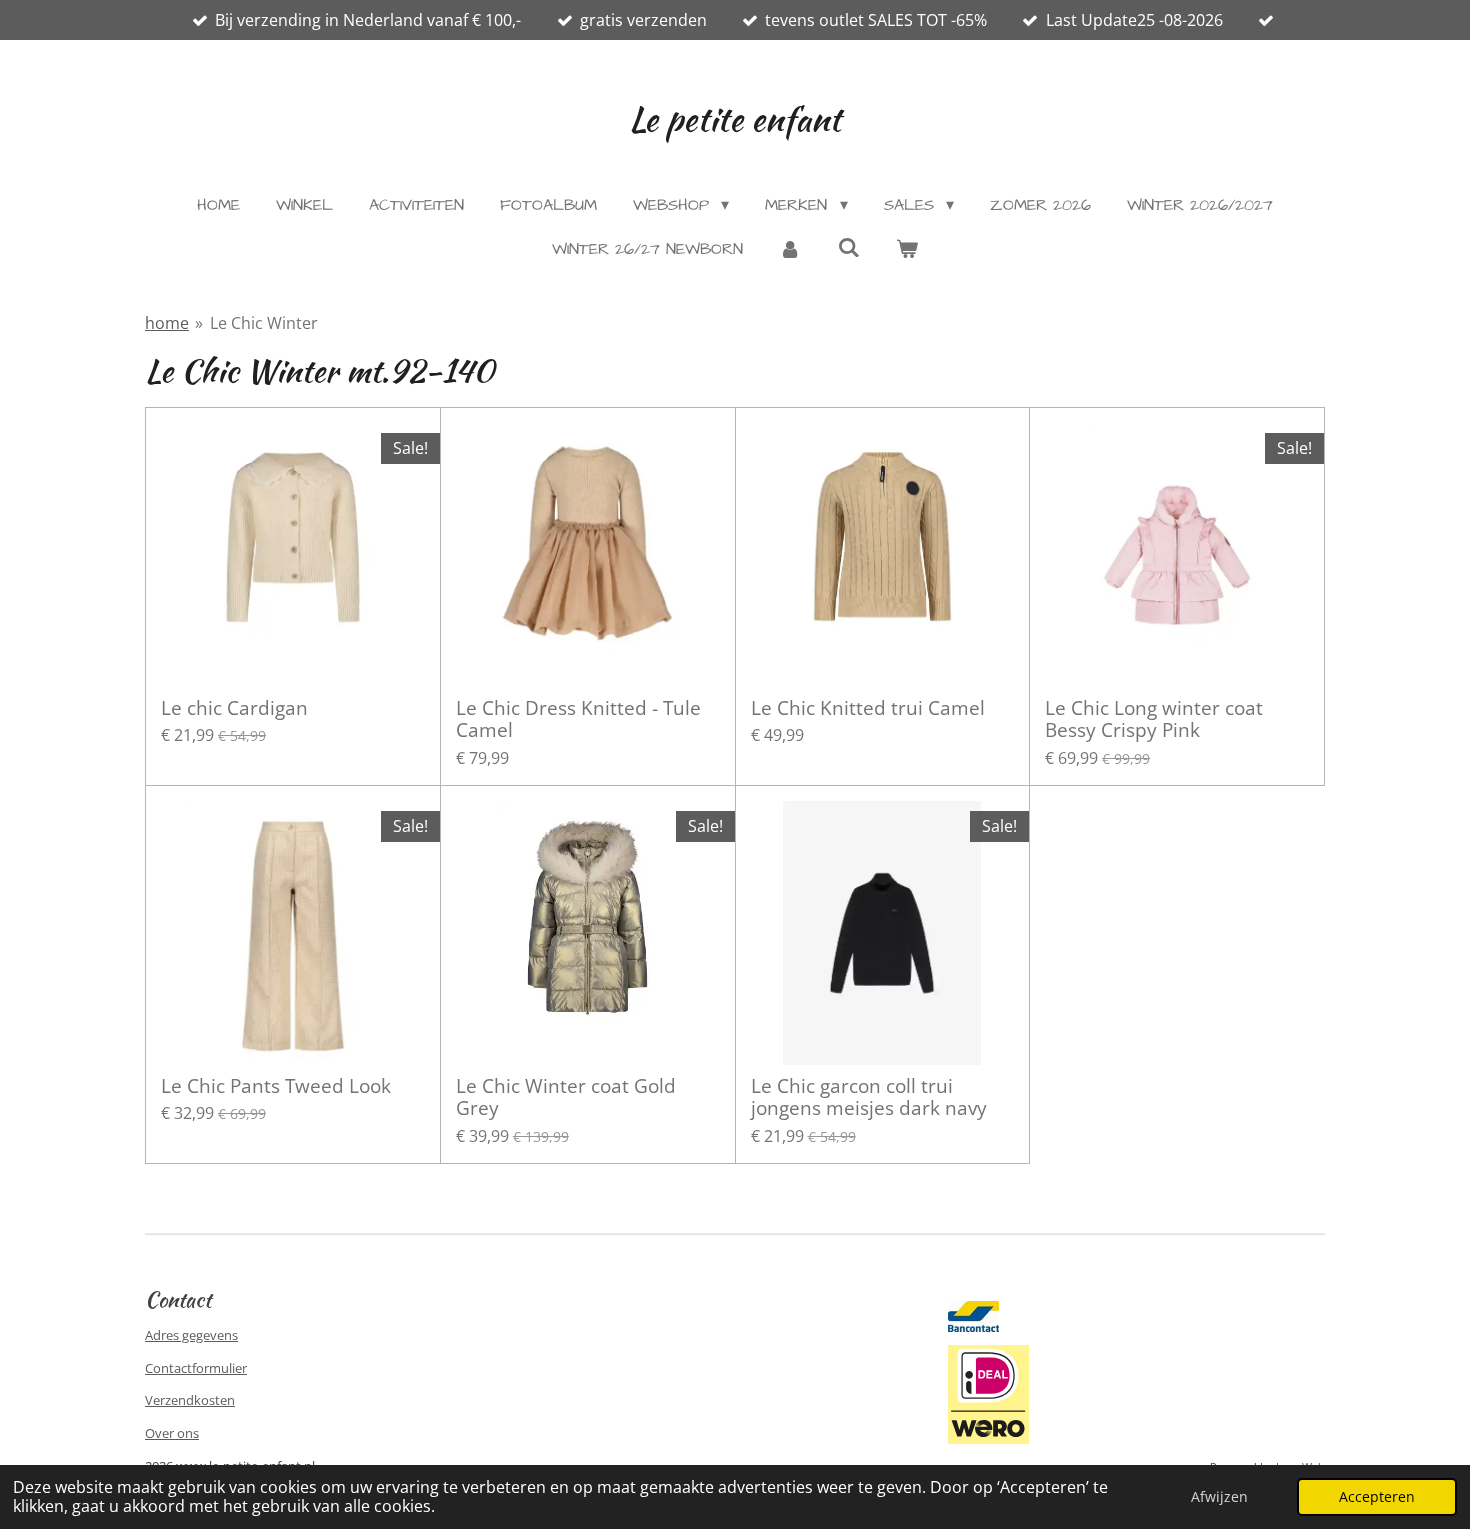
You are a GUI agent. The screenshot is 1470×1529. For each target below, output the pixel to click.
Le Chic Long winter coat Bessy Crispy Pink (1154, 719)
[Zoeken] (848, 248)
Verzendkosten (190, 1400)
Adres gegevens (191, 1335)
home (167, 323)
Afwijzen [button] (1219, 1496)
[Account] (790, 249)
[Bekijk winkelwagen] (907, 249)
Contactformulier (196, 1368)
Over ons (172, 1433)
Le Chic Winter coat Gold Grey (566, 1097)
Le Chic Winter (264, 323)
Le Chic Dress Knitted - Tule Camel (578, 719)
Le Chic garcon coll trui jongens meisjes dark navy (869, 1097)
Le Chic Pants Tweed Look (276, 1086)
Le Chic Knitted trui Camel (868, 708)
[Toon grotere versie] (988, 1394)
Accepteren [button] (1377, 1496)
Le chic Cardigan (234, 708)
